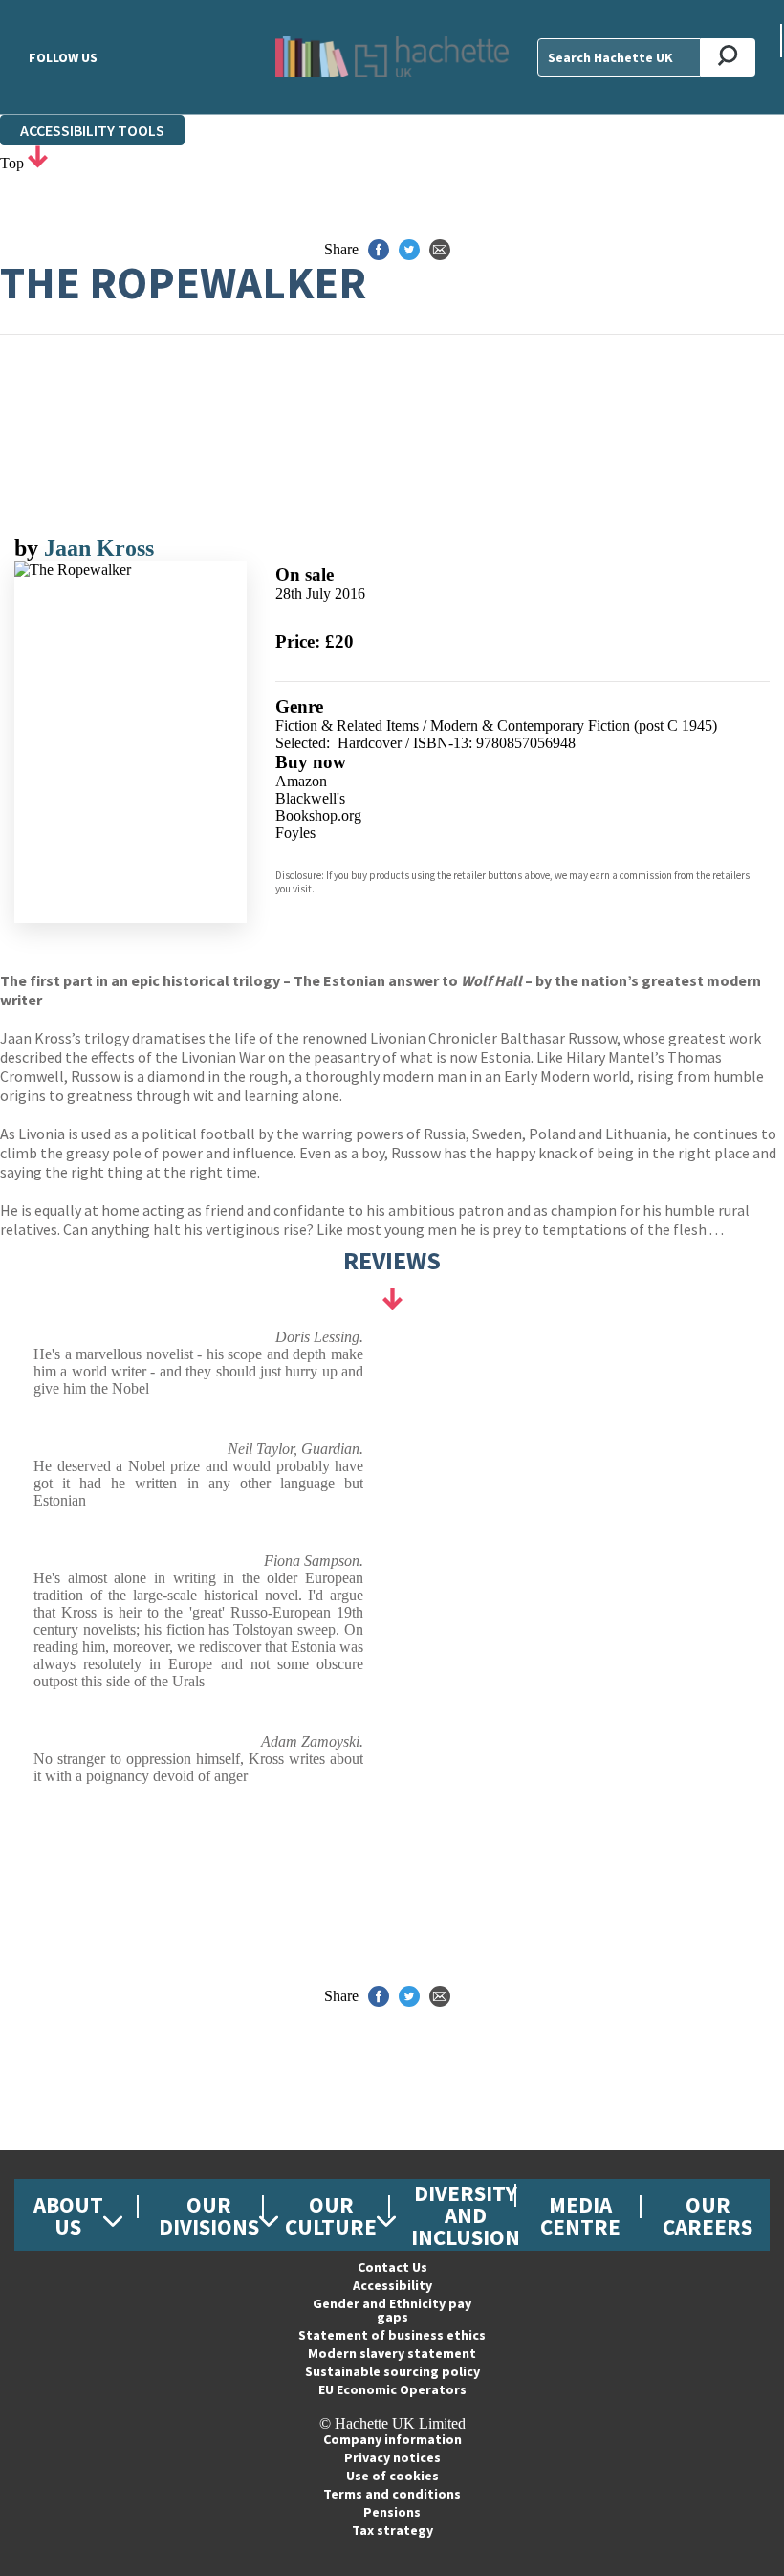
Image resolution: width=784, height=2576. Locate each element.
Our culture (331, 2215)
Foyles (295, 833)
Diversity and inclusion (466, 2215)
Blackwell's (310, 798)
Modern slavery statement (392, 2353)
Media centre (580, 2215)
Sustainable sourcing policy (392, 2371)
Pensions (392, 2512)
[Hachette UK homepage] (392, 57)
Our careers (708, 2215)
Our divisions (209, 2215)
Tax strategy (392, 2530)
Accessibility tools (92, 130)
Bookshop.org (318, 815)
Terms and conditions (392, 2494)
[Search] (728, 57)
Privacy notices (392, 2457)
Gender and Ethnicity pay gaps (392, 2310)
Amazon (301, 781)
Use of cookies (392, 2476)
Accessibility (392, 2285)
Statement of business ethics (392, 2335)
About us (68, 2215)
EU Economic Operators (392, 2389)
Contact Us (392, 2267)
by (29, 548)
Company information (392, 2439)
